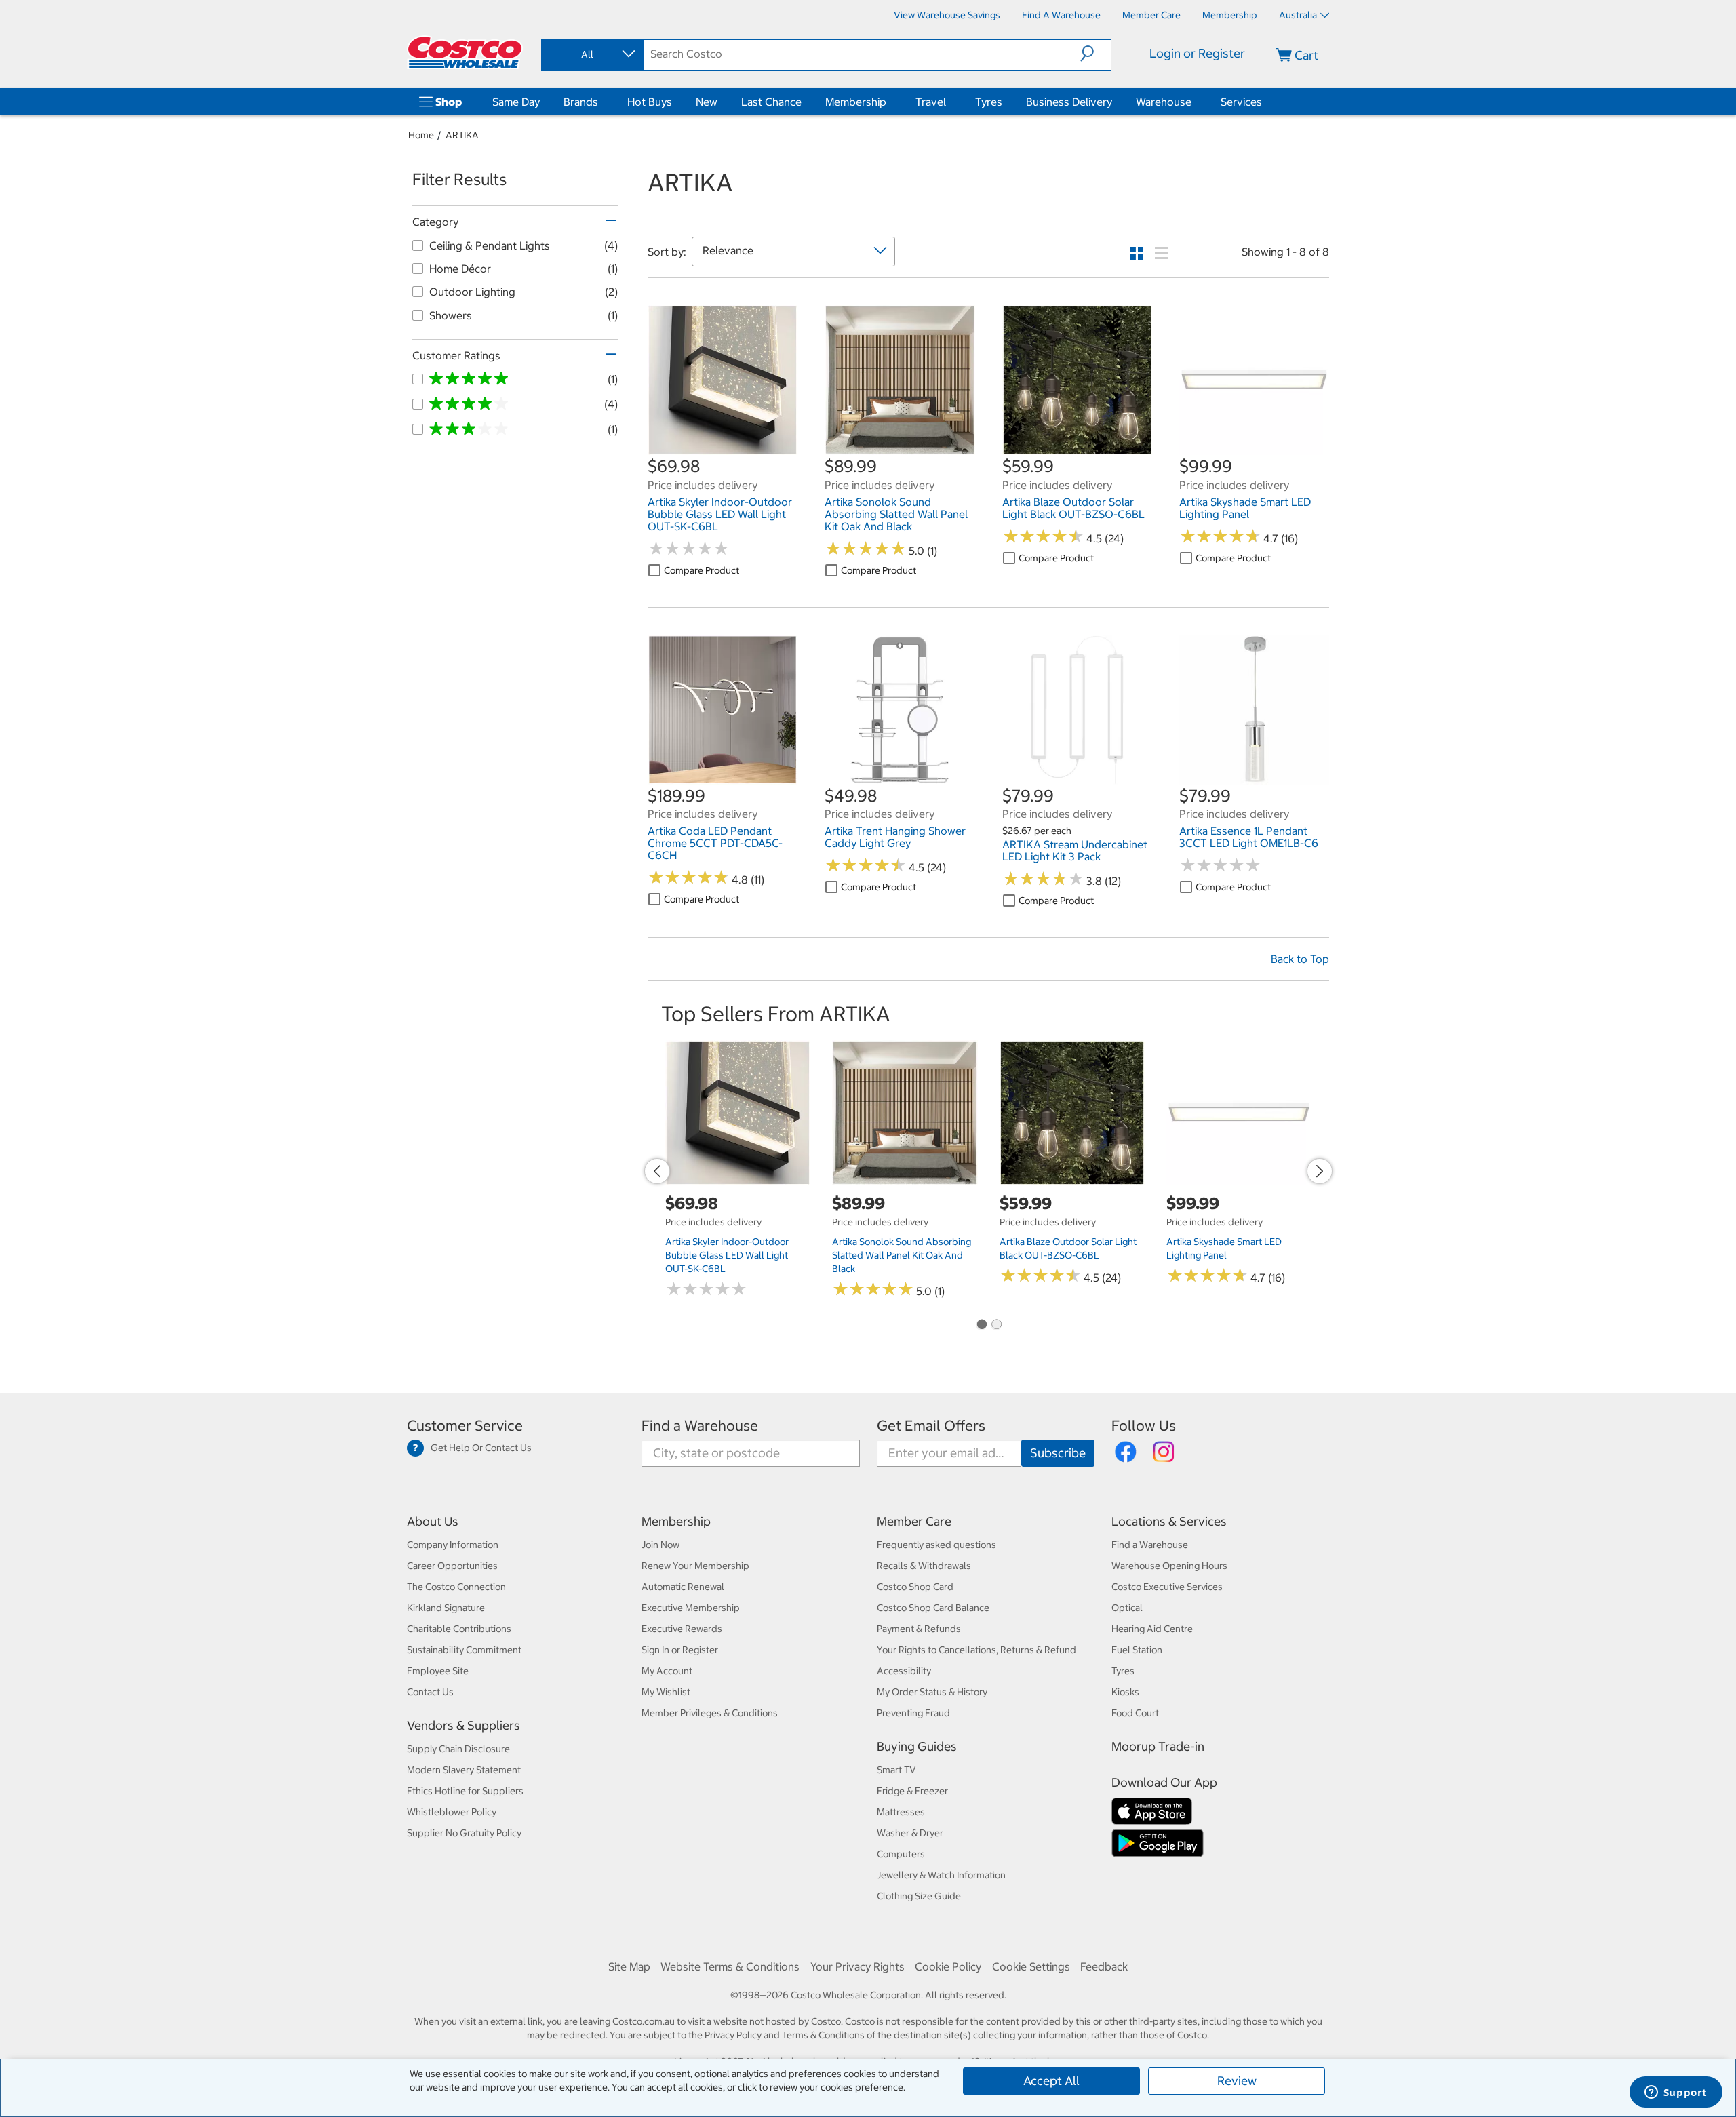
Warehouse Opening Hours (1169, 1566)
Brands (581, 102)
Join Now (660, 1545)
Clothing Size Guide (919, 1896)
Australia (1298, 15)
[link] (723, 448)
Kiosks (1125, 1692)
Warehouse (1164, 102)
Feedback (1104, 1966)
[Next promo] (1320, 1171)
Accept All (1051, 2081)
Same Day (516, 102)
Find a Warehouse (700, 1426)
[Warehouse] (1194, 102)
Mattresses (901, 1812)
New (707, 102)
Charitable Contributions (459, 1629)
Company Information (453, 1545)
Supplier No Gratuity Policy (464, 1833)
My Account (667, 1671)
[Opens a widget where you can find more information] (1676, 2093)
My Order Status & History (932, 1692)
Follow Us (1144, 1426)
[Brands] (601, 102)
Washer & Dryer (910, 1833)
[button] (1096, 54)
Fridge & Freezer (912, 1791)
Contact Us (430, 1692)
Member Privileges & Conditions (710, 1713)
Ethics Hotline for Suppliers (465, 1791)
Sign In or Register (680, 1650)
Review (1237, 2081)
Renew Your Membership (695, 1566)
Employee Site (438, 1671)
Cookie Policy (948, 1966)
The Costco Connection (456, 1587)
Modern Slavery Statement (464, 1770)
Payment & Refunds (919, 1629)
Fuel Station (1137, 1650)
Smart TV (896, 1770)
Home (421, 135)
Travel (931, 102)
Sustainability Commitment (464, 1650)
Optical (1127, 1608)
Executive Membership (691, 1608)
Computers (901, 1854)
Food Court (1135, 1713)
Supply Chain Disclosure (458, 1749)
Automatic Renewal (683, 1587)
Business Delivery (1069, 102)
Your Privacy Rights (857, 1966)
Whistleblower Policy (452, 1812)
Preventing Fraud (913, 1713)
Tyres (989, 102)
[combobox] (591, 54)
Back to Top (1300, 959)
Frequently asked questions (936, 1545)
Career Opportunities (452, 1566)
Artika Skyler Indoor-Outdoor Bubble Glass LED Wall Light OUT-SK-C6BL (727, 1255)
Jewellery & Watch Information (941, 1875)
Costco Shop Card (915, 1587)
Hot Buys (650, 102)
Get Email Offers (931, 1426)
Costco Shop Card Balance (933, 1608)
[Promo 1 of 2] (981, 1325)
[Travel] (949, 102)
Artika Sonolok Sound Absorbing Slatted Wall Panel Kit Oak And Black (902, 1255)
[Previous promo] (657, 1171)
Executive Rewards (682, 1629)
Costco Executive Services (1167, 1587)
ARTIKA (462, 135)
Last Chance (771, 102)
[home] (466, 52)
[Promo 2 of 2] (996, 1325)
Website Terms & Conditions (730, 1966)
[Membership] (889, 102)
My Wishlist (666, 1692)
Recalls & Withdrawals (924, 1566)
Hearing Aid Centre (1152, 1629)
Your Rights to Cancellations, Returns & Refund (976, 1650)
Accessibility (904, 1671)
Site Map (629, 1966)
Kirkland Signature (446, 1608)
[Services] (1265, 102)
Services (1241, 102)
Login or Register (1197, 53)
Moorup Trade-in (1158, 1746)
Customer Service (465, 1426)
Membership (856, 102)
